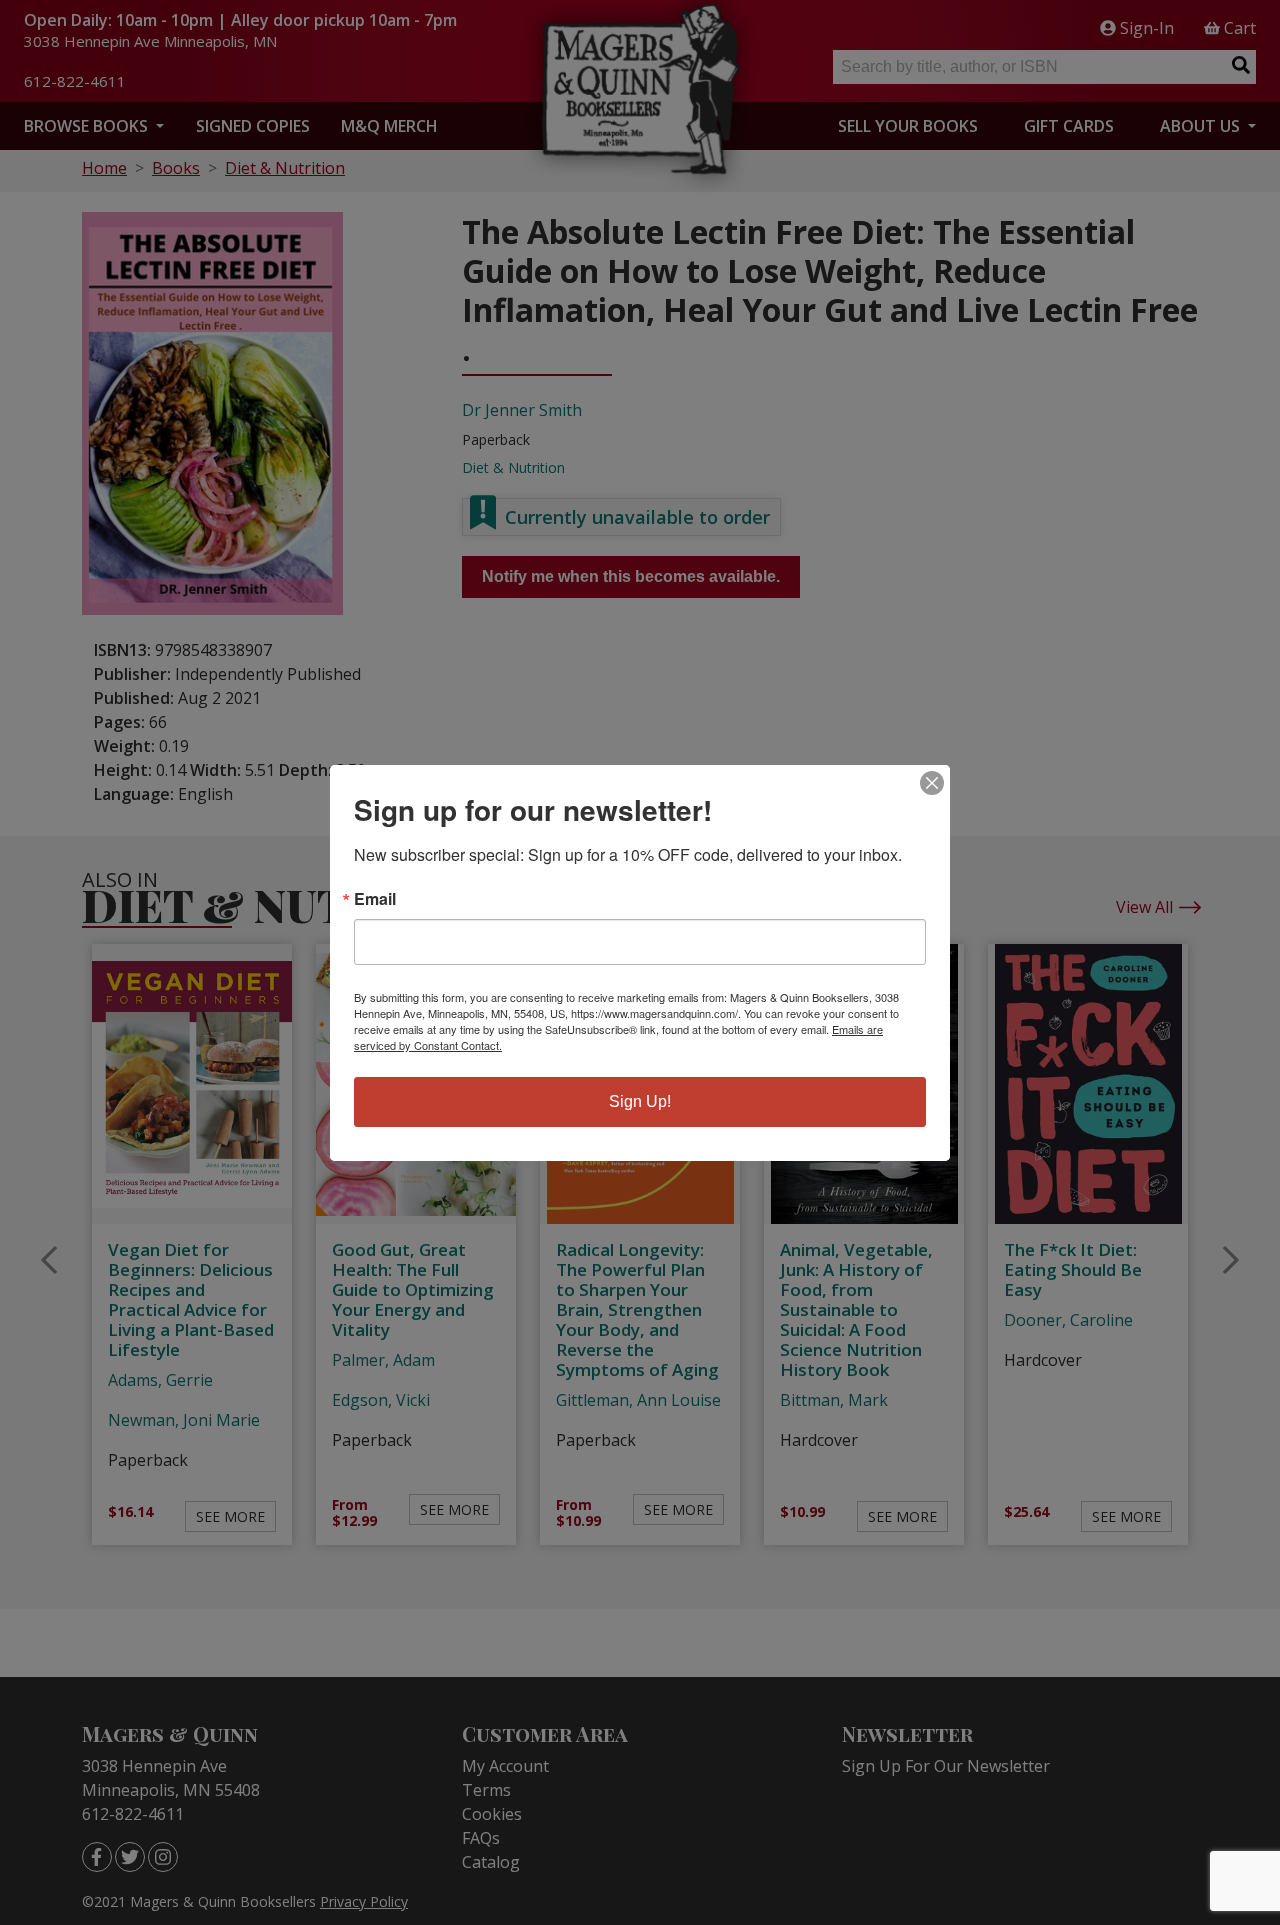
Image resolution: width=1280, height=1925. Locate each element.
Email (375, 899)
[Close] (932, 783)
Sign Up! (640, 1101)
